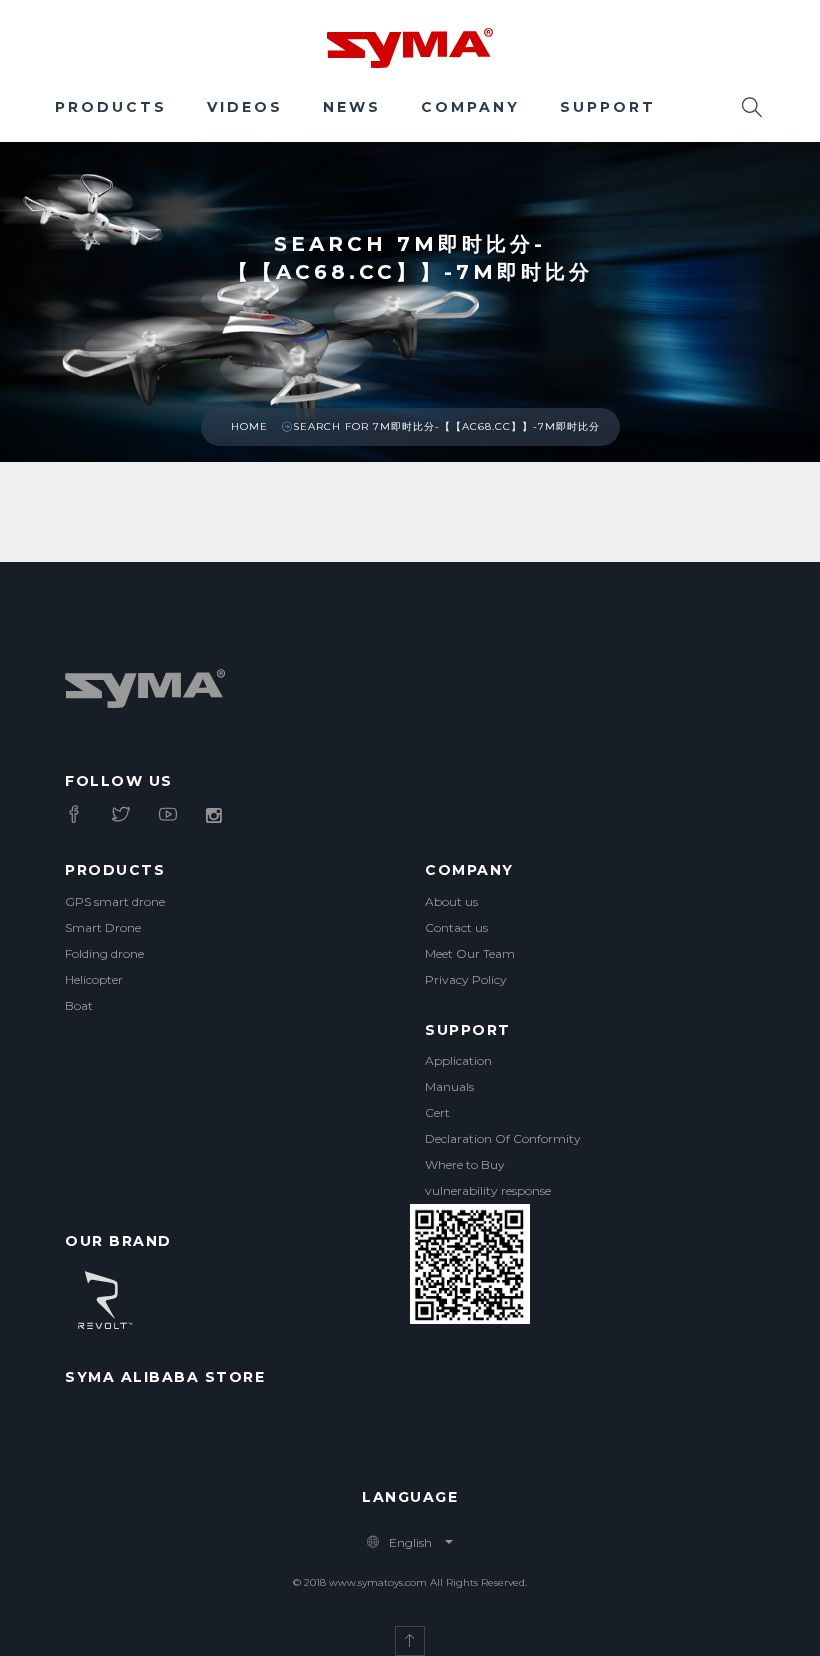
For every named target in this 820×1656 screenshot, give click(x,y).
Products (111, 107)
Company (470, 107)
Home (249, 426)
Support (608, 107)
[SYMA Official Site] (410, 46)
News (352, 107)
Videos (245, 107)
